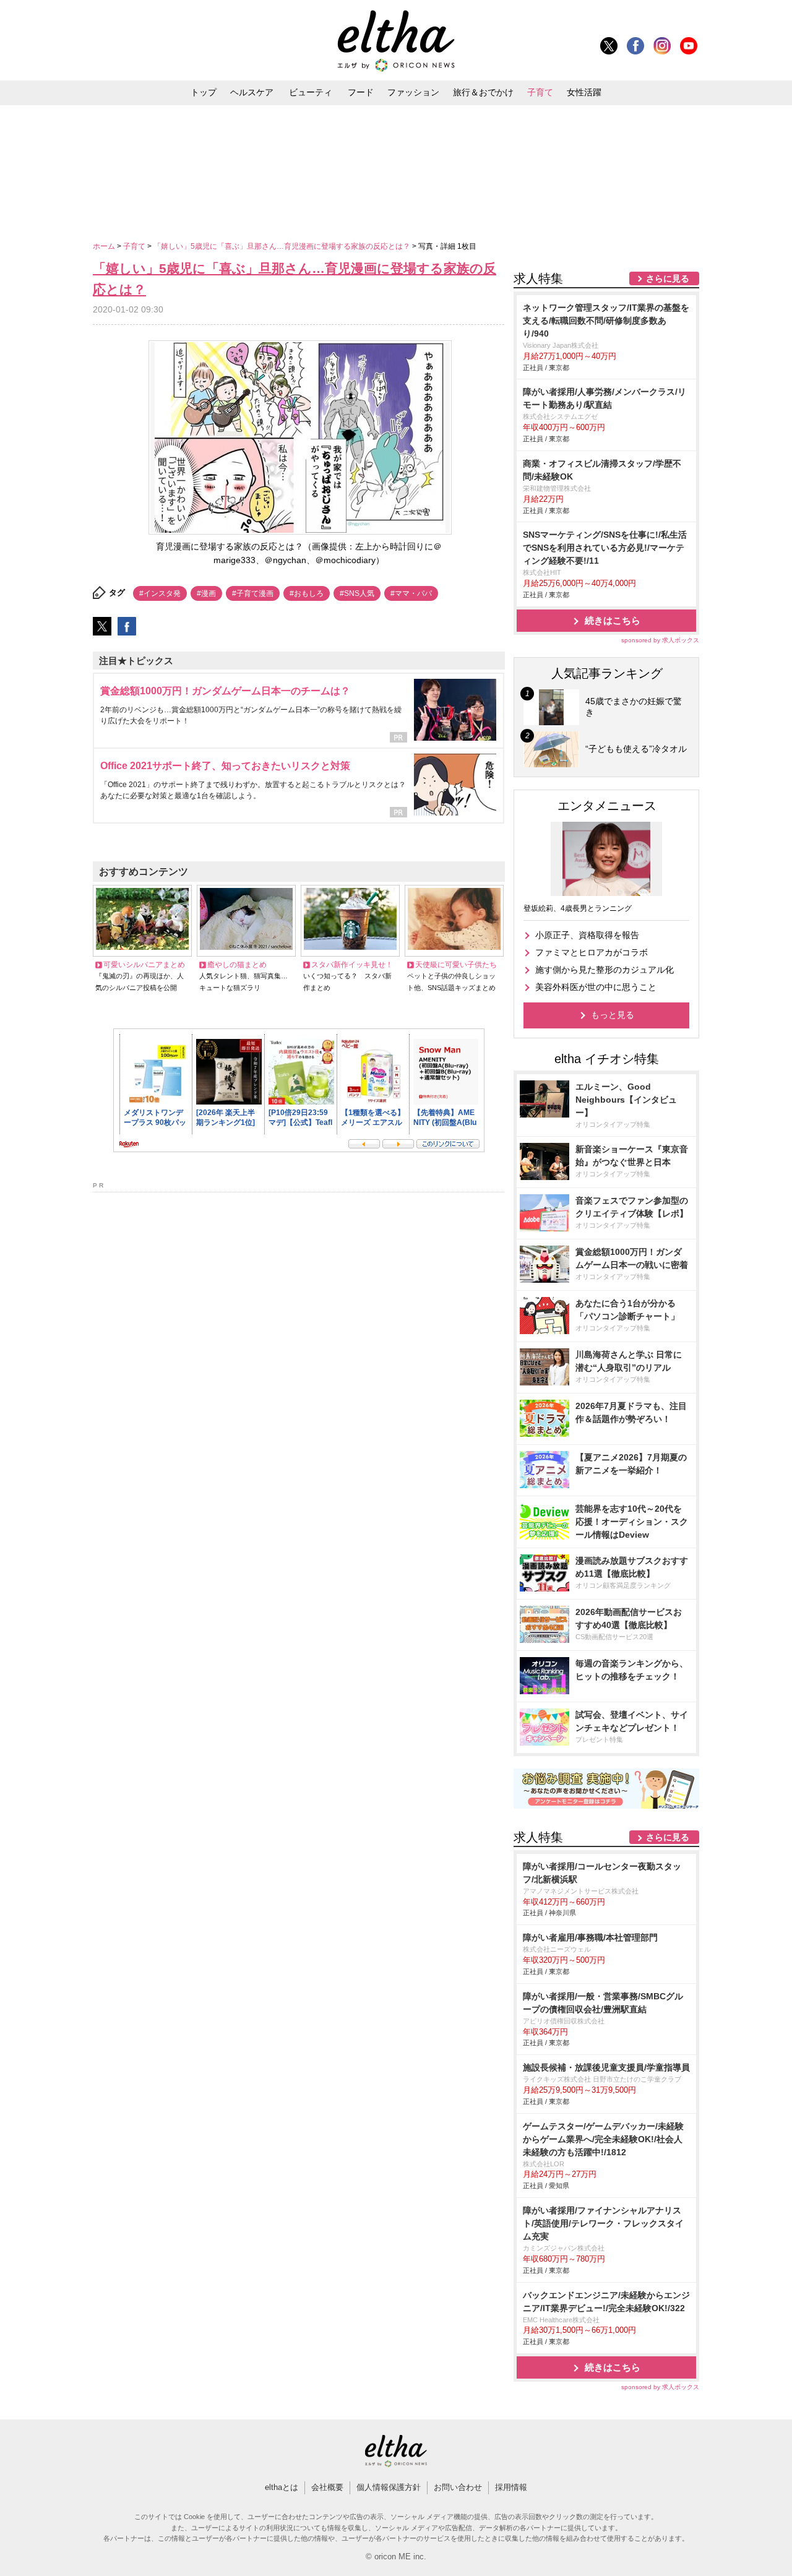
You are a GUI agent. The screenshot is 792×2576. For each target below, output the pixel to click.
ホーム (105, 246)
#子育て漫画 (253, 593)
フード (361, 92)
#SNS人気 (357, 593)
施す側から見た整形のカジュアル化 (605, 970)
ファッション (413, 92)
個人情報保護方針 (389, 2487)
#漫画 (206, 593)
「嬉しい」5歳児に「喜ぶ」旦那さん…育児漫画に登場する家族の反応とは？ (283, 246)
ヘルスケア (252, 92)
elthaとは (282, 2487)
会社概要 (327, 2487)
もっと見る (613, 1015)
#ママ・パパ (411, 593)
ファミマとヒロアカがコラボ (592, 952)
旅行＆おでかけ (483, 92)
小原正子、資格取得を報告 (587, 935)
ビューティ (311, 92)
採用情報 (511, 2487)
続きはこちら (613, 620)
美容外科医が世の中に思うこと (596, 987)
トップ (204, 92)
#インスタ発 (160, 593)
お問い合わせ (458, 2487)
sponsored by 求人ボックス (660, 640)
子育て (540, 92)
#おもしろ (307, 593)
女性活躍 (584, 92)
